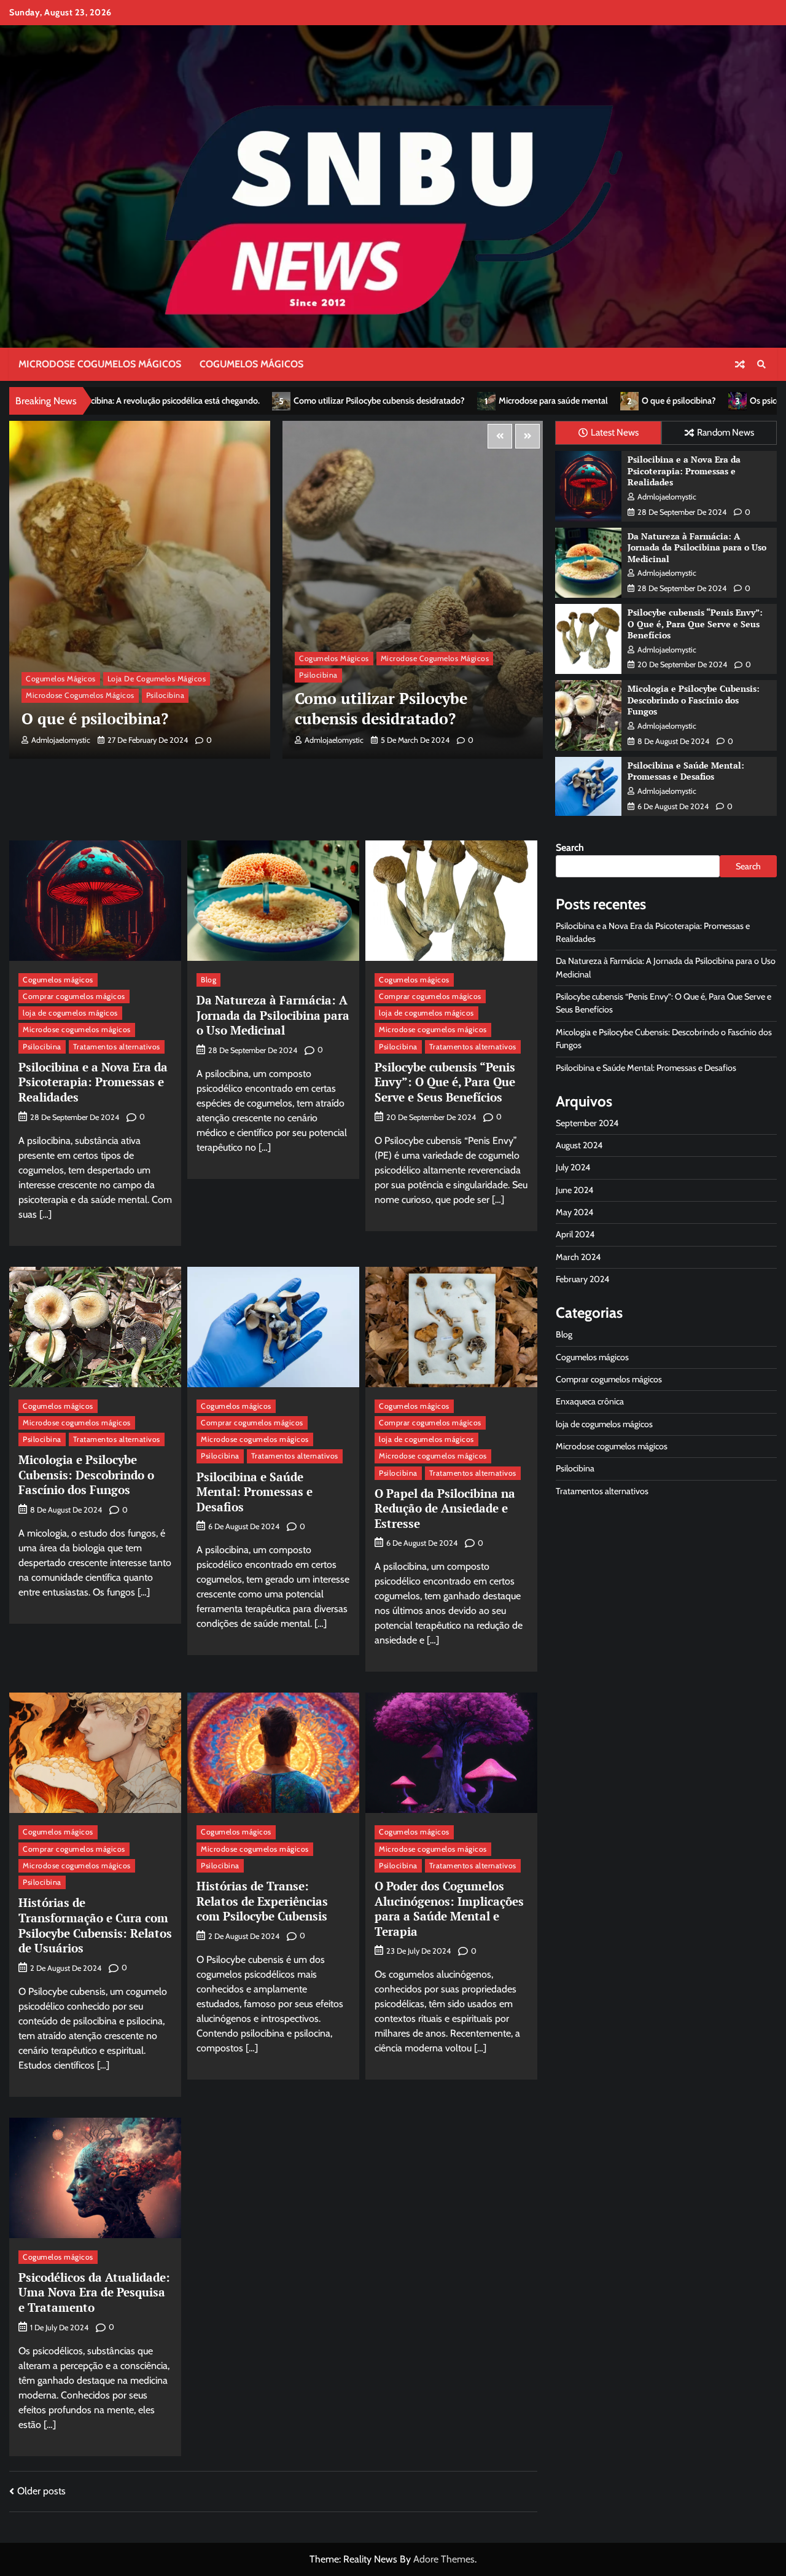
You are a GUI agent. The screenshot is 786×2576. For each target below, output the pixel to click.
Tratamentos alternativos (117, 1047)
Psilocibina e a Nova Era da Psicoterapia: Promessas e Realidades (684, 471)
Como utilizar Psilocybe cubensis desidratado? (172, 401)
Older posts (41, 2491)
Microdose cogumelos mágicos (100, 364)
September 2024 (587, 1123)
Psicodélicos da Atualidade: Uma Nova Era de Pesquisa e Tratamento (94, 2292)
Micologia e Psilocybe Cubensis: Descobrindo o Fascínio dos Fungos (694, 700)
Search (570, 848)
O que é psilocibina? (471, 401)
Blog (208, 980)
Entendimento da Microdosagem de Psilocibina (401, 708)
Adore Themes (444, 2559)
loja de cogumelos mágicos (430, 658)
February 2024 (582, 1279)
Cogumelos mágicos (251, 364)
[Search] (761, 364)
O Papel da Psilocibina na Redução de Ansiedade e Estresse (445, 1508)
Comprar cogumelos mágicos (74, 996)
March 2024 (578, 1257)
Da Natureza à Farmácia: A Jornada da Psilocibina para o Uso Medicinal (697, 547)
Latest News (615, 432)
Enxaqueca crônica (590, 1401)
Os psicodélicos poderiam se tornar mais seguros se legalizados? (661, 401)
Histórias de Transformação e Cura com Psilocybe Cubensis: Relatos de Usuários (95, 1925)
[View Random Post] (740, 364)
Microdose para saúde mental (346, 401)
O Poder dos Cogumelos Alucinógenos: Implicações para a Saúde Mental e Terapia (449, 1909)
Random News (726, 432)
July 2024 (573, 1167)
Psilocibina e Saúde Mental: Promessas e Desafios (686, 771)
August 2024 (579, 1145)
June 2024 (574, 1190)
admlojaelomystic (61, 740)
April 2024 (575, 1234)
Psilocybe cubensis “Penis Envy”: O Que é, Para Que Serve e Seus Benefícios (695, 624)
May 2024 (574, 1212)
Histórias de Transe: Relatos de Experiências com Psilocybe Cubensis (262, 1901)
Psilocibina (45, 675)
